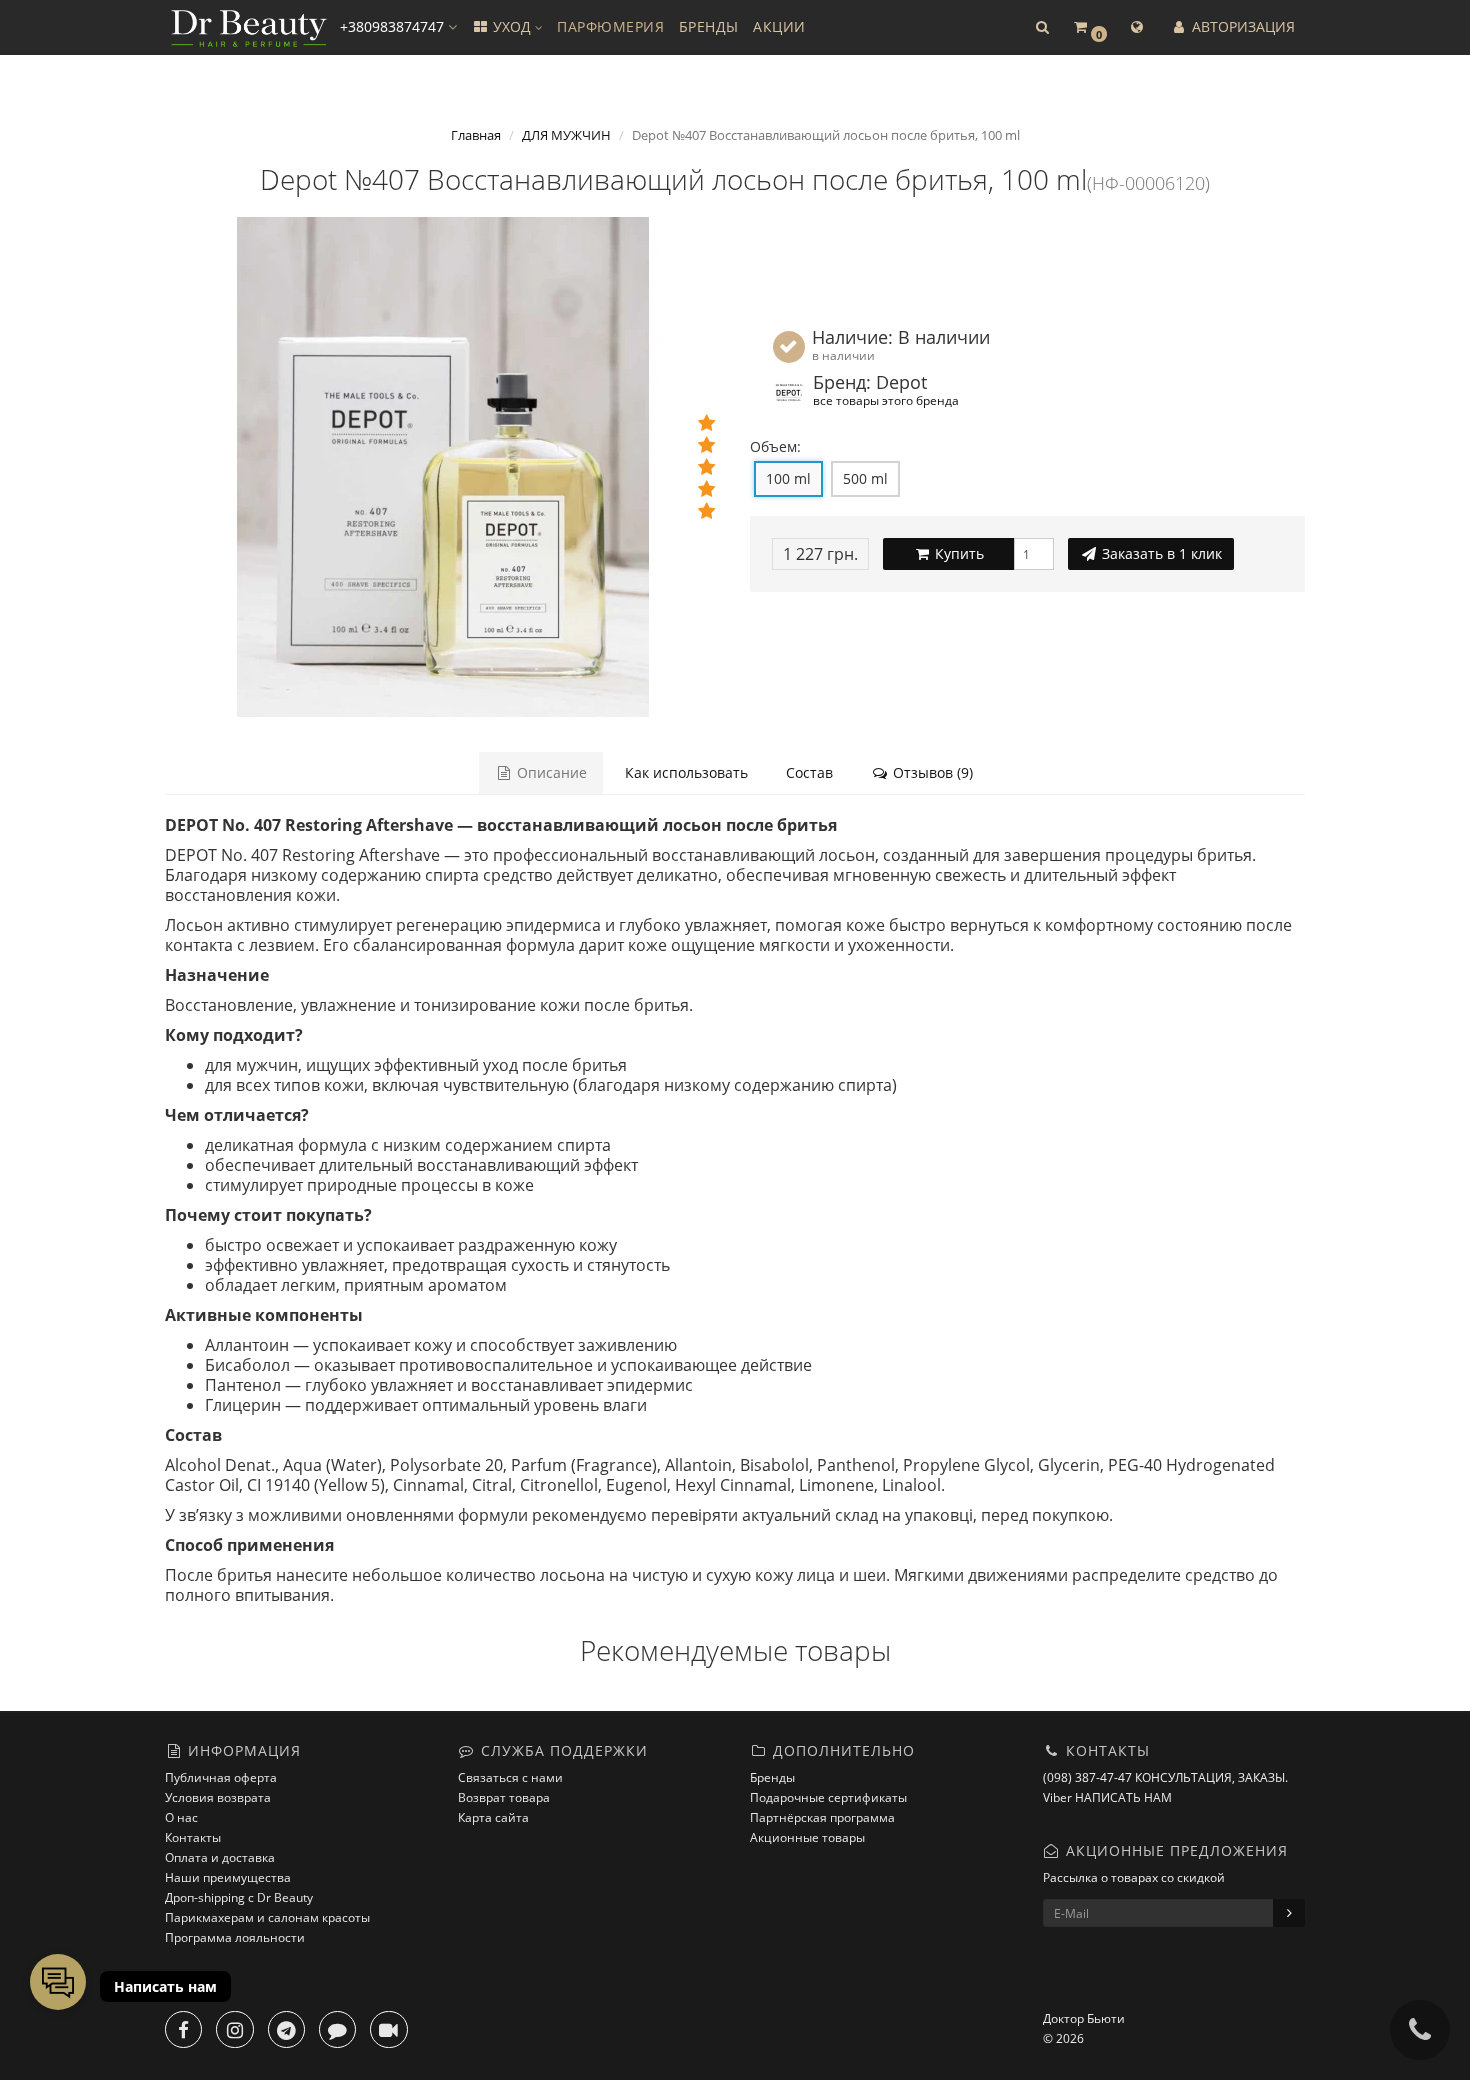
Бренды (772, 1777)
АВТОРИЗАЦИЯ (1241, 26)
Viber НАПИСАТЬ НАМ (1107, 1797)
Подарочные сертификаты (828, 1797)
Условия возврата (218, 1797)
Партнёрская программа (822, 1817)
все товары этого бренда (886, 400)
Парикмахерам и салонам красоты (267, 1917)
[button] (1042, 27)
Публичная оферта (221, 1777)
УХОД (512, 26)
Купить (957, 553)
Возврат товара (504, 1797)
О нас (181, 1817)
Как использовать (686, 772)
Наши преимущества (228, 1877)
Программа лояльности (235, 1937)
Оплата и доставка (220, 1857)
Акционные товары (807, 1837)
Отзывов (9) (931, 772)
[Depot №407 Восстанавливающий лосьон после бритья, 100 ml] (442, 467)
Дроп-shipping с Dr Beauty (239, 1897)
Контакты (193, 1837)
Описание (550, 772)
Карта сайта (493, 1817)
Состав (809, 772)
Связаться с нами (510, 1777)
